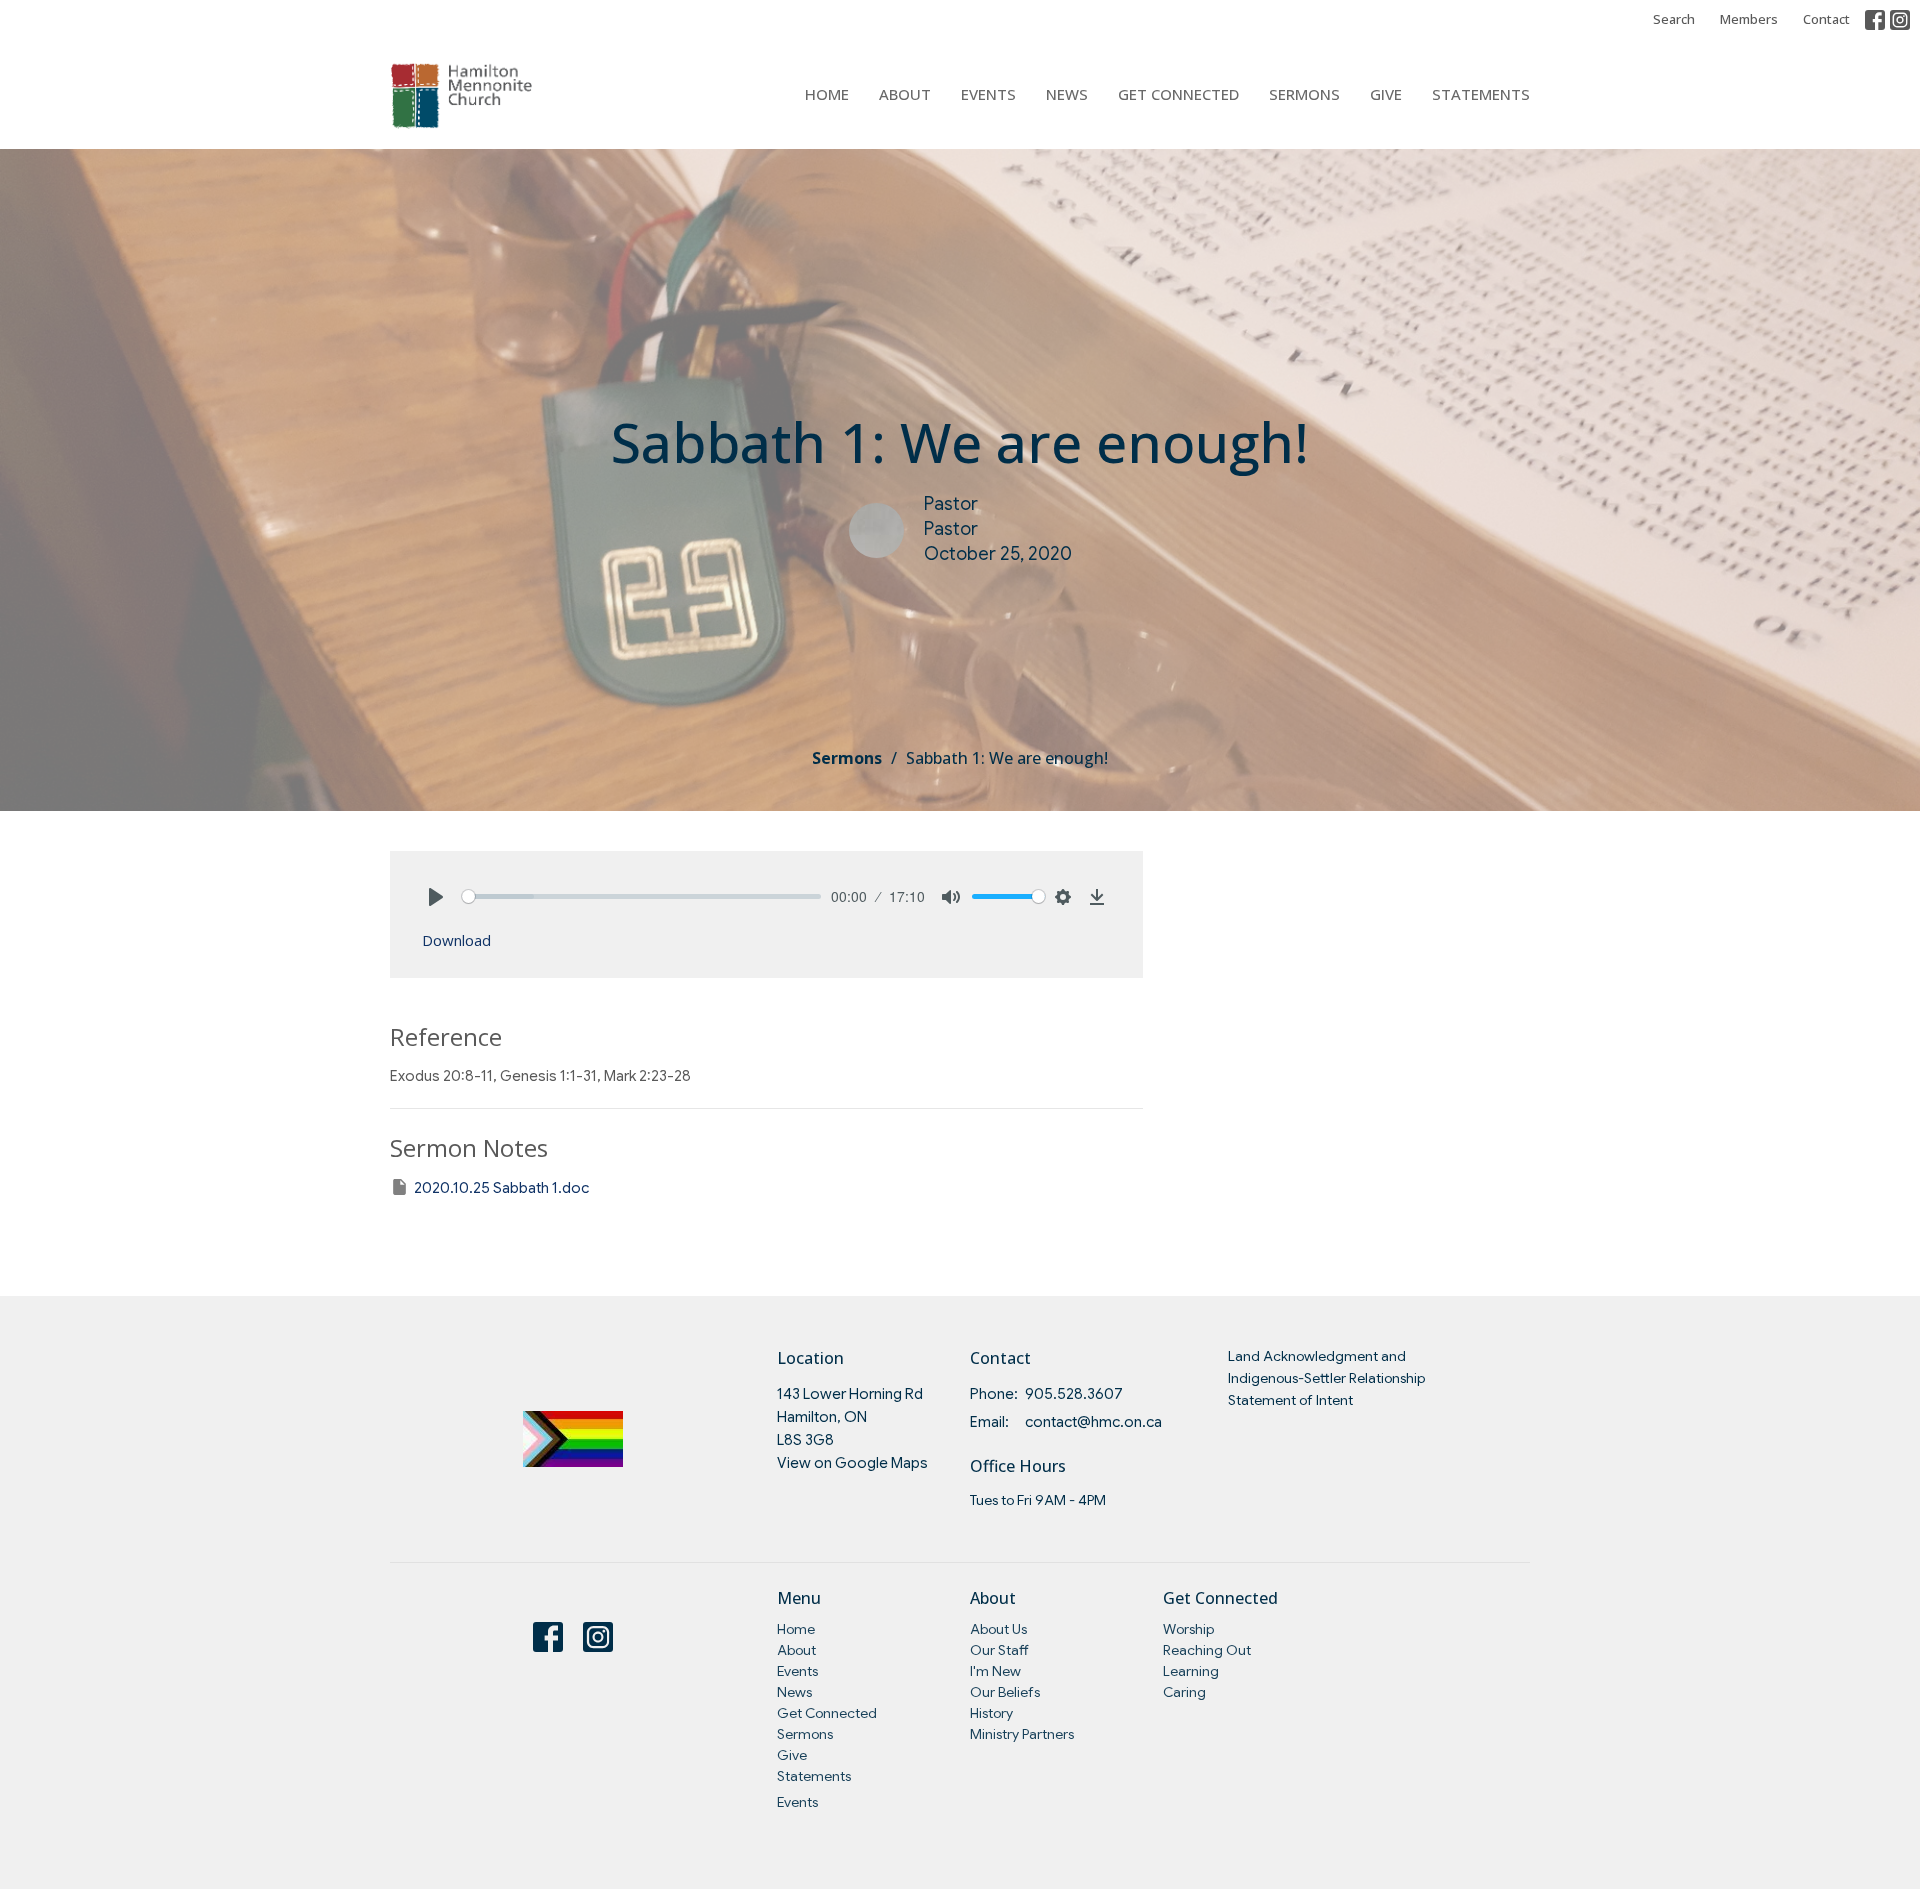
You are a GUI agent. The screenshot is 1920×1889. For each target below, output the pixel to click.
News (1067, 94)
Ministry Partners (1022, 1734)
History (991, 1713)
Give (1386, 94)
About (905, 94)
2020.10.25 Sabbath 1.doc (501, 1188)
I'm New (995, 1671)
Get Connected (1178, 94)
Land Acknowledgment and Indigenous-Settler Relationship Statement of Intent (1326, 1377)
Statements (1481, 94)
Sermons (1304, 94)
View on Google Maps (852, 1463)
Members (1749, 19)
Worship (1188, 1629)
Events (988, 94)
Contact (1826, 19)
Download (456, 940)
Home (827, 94)
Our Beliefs (1005, 1692)
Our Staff (999, 1650)
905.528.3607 (1074, 1394)
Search (1674, 19)
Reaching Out (1207, 1650)
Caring (1184, 1692)
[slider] (641, 896)
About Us (998, 1629)
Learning (1191, 1671)
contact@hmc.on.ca (1093, 1422)
